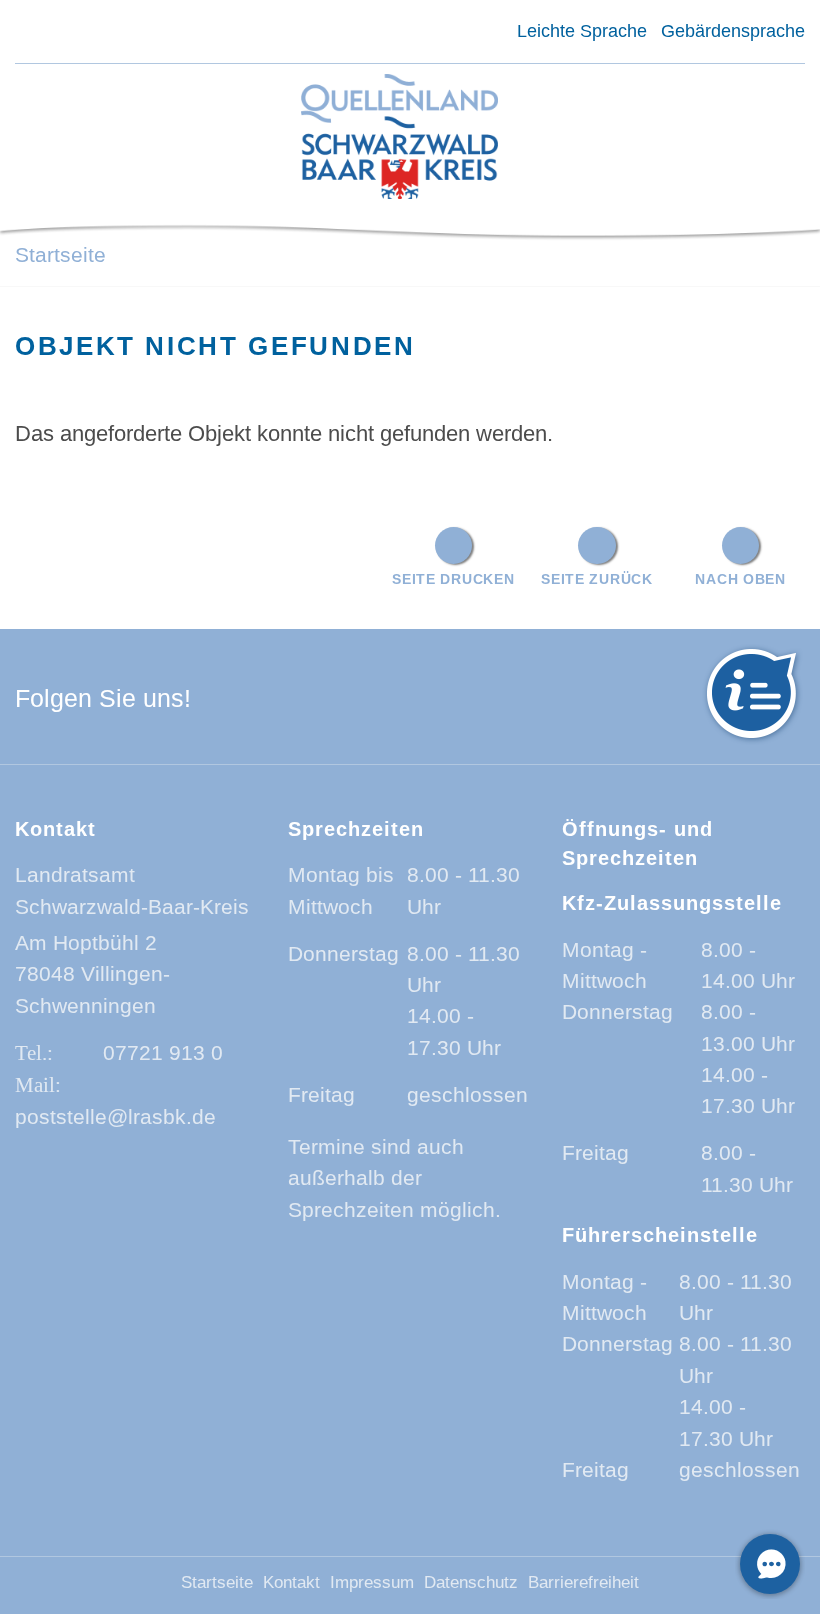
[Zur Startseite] (399, 138)
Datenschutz (471, 1582)
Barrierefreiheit (583, 1582)
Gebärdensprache (733, 31)
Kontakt (291, 1582)
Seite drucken (453, 579)
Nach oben (740, 579)
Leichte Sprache (581, 31)
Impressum (372, 1582)
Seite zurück (597, 579)
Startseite (60, 254)
